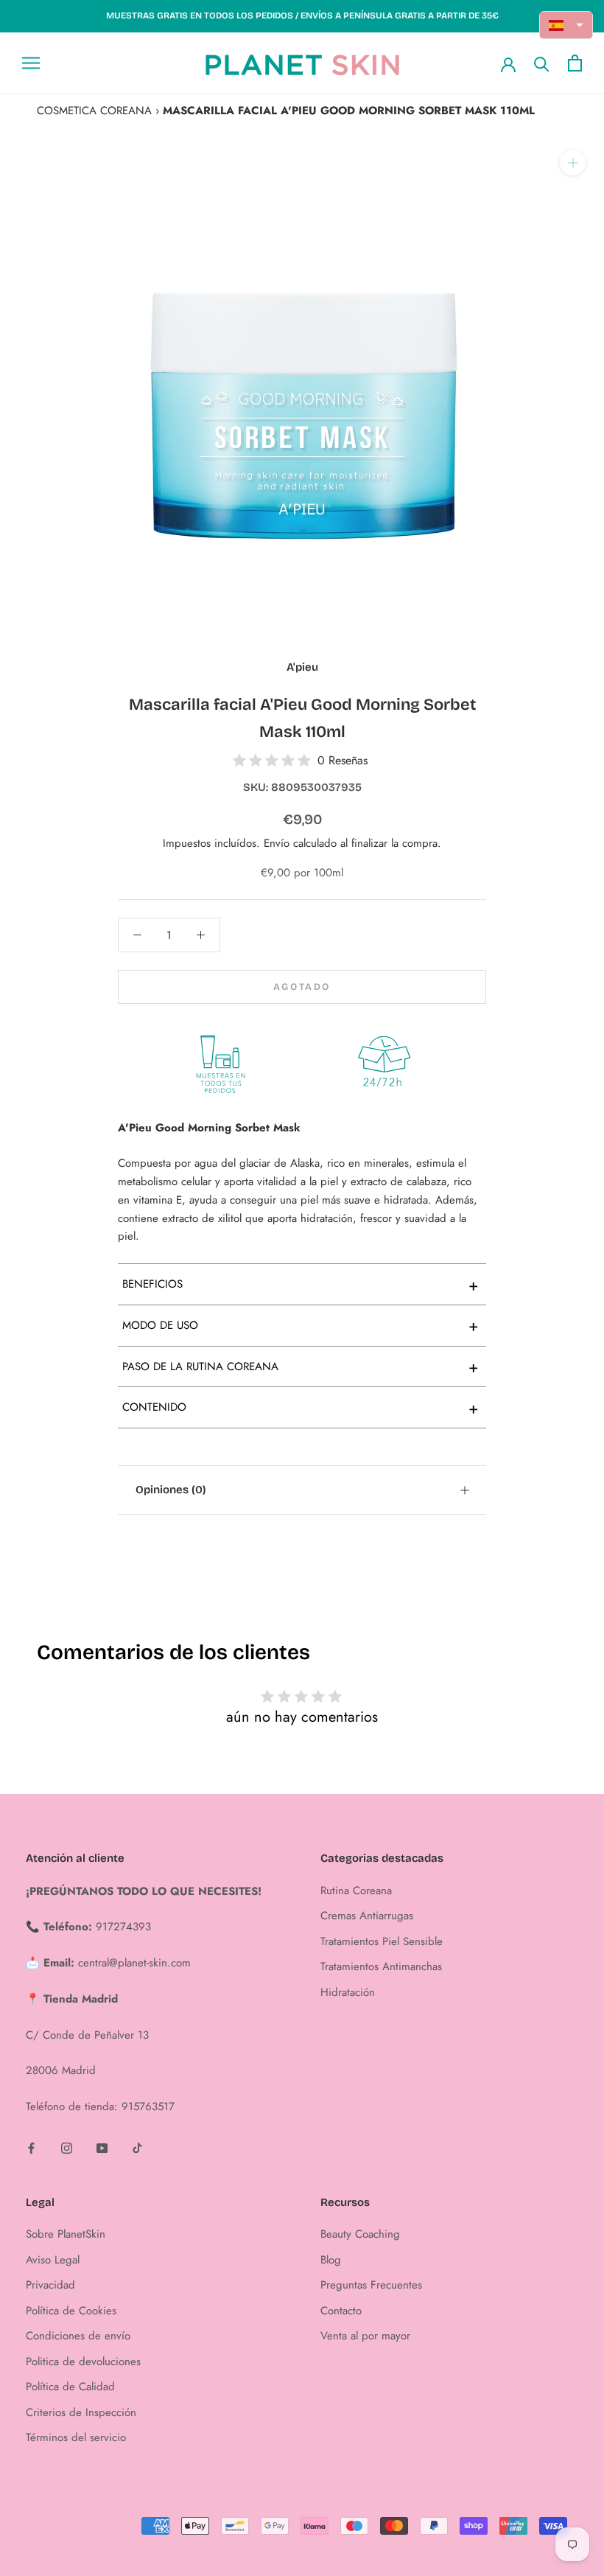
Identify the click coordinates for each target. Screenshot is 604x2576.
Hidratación (348, 1992)
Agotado (302, 987)
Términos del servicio (76, 2437)
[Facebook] (31, 2147)
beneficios (301, 1285)
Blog (331, 2260)
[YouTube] (102, 2147)
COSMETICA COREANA (94, 111)
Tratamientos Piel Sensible (382, 1941)
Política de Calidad (70, 2387)
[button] (566, 25)
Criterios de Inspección (81, 2412)
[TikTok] (137, 2147)
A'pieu (302, 667)
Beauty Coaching (360, 2234)
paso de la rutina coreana (301, 1366)
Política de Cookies (71, 2311)
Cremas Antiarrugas (367, 1916)
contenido (301, 1408)
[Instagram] (67, 2147)
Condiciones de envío (78, 2336)
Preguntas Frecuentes (371, 2285)
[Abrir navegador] (31, 63)
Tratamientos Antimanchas (381, 1966)
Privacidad (50, 2285)
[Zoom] (573, 163)
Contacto (341, 2311)
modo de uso (301, 1325)
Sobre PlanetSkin (66, 2234)
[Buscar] (542, 63)
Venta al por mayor (365, 2336)
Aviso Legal (53, 2260)
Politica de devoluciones (83, 2362)
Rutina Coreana (356, 1891)
